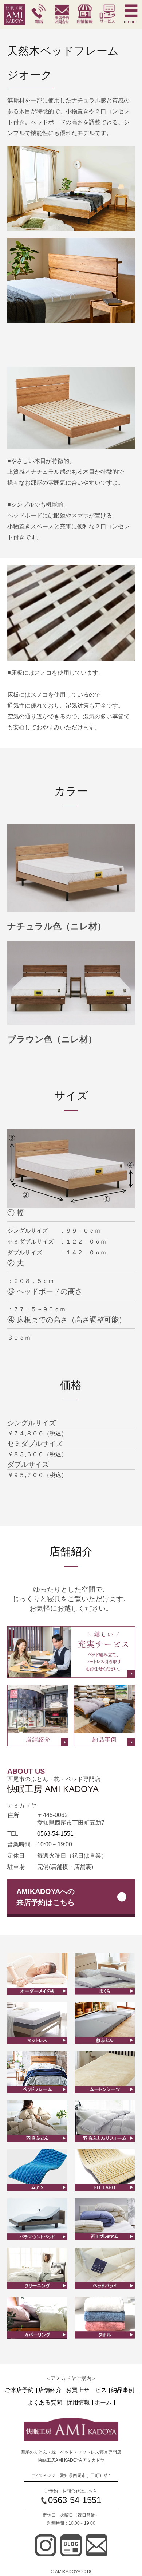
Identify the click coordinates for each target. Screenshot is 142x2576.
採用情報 (78, 2403)
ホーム (103, 2403)
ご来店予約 (19, 2390)
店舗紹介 (50, 2390)
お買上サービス (86, 2390)
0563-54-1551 (55, 1834)
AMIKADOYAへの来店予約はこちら (46, 1897)
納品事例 (123, 2390)
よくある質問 (45, 2403)
